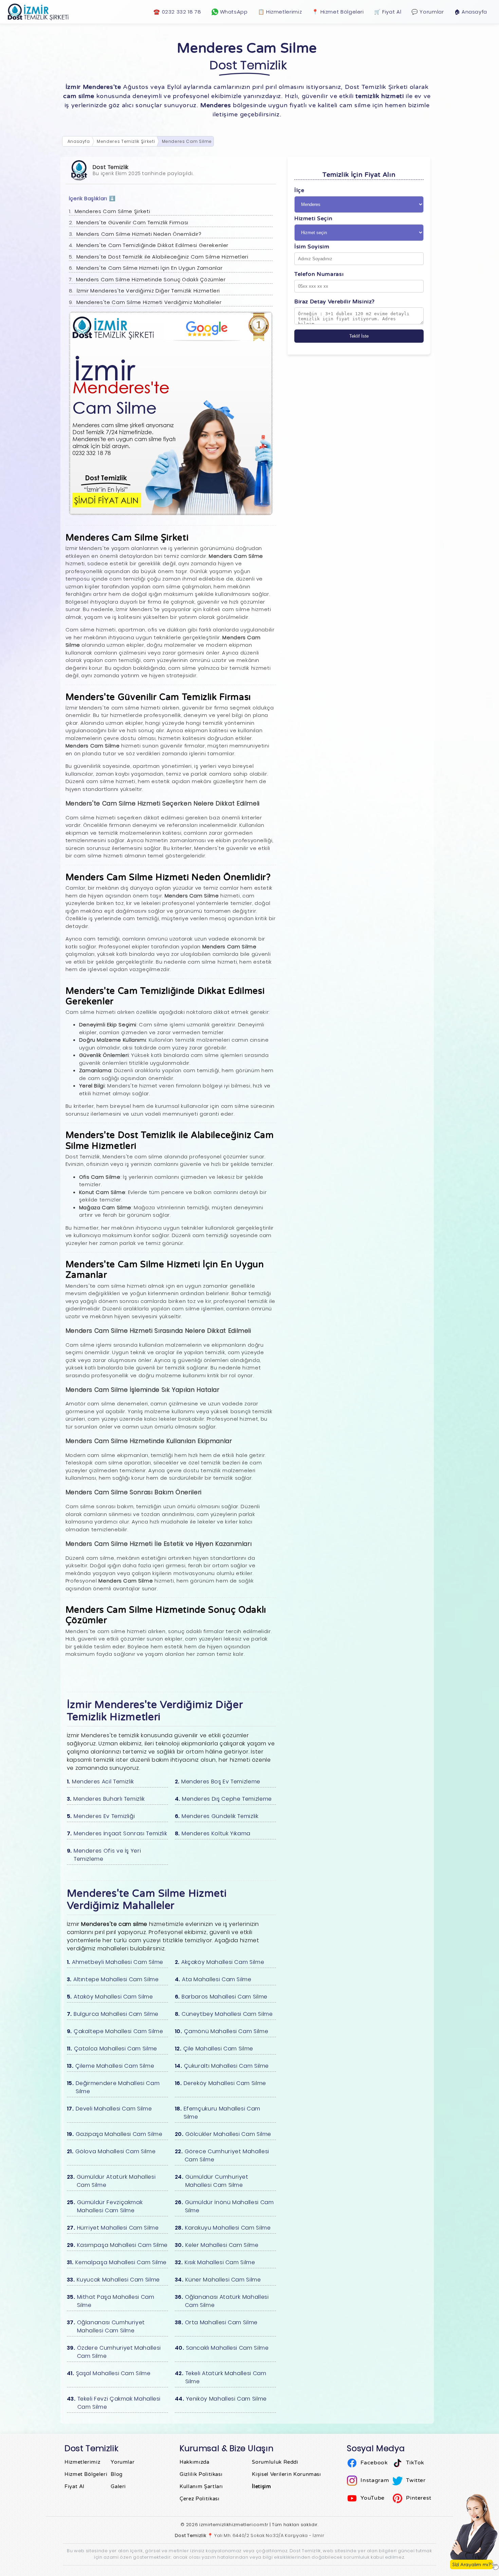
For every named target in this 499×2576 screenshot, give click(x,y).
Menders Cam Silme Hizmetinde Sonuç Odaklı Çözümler (151, 279)
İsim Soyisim (312, 247)
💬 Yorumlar (428, 12)
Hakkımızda (194, 2462)
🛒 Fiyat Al (388, 12)
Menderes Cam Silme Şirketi (113, 211)
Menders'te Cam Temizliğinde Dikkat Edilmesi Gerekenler (153, 245)
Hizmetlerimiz (82, 2462)
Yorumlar (123, 2462)
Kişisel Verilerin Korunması (286, 2474)
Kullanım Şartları (201, 2486)
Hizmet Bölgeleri (86, 2474)
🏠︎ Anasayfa (471, 12)
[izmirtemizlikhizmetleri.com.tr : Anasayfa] (39, 12)
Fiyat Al (75, 2486)
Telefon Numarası (319, 274)
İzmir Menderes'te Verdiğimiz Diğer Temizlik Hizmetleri (149, 291)
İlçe (299, 190)
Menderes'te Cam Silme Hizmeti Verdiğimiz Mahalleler (149, 302)
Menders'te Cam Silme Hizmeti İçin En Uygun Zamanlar (150, 268)
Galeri (118, 2486)
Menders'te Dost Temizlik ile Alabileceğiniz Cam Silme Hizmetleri (162, 257)
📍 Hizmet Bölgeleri (338, 12)
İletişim (261, 2486)
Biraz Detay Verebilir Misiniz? (335, 302)
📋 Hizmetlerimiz (280, 12)
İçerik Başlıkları (92, 198)
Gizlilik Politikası (201, 2474)
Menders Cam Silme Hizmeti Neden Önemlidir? (139, 234)
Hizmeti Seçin (313, 219)
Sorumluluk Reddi (275, 2462)
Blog (117, 2474)
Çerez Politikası (199, 2499)
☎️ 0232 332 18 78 (177, 12)
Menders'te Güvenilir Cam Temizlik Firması (132, 222)
